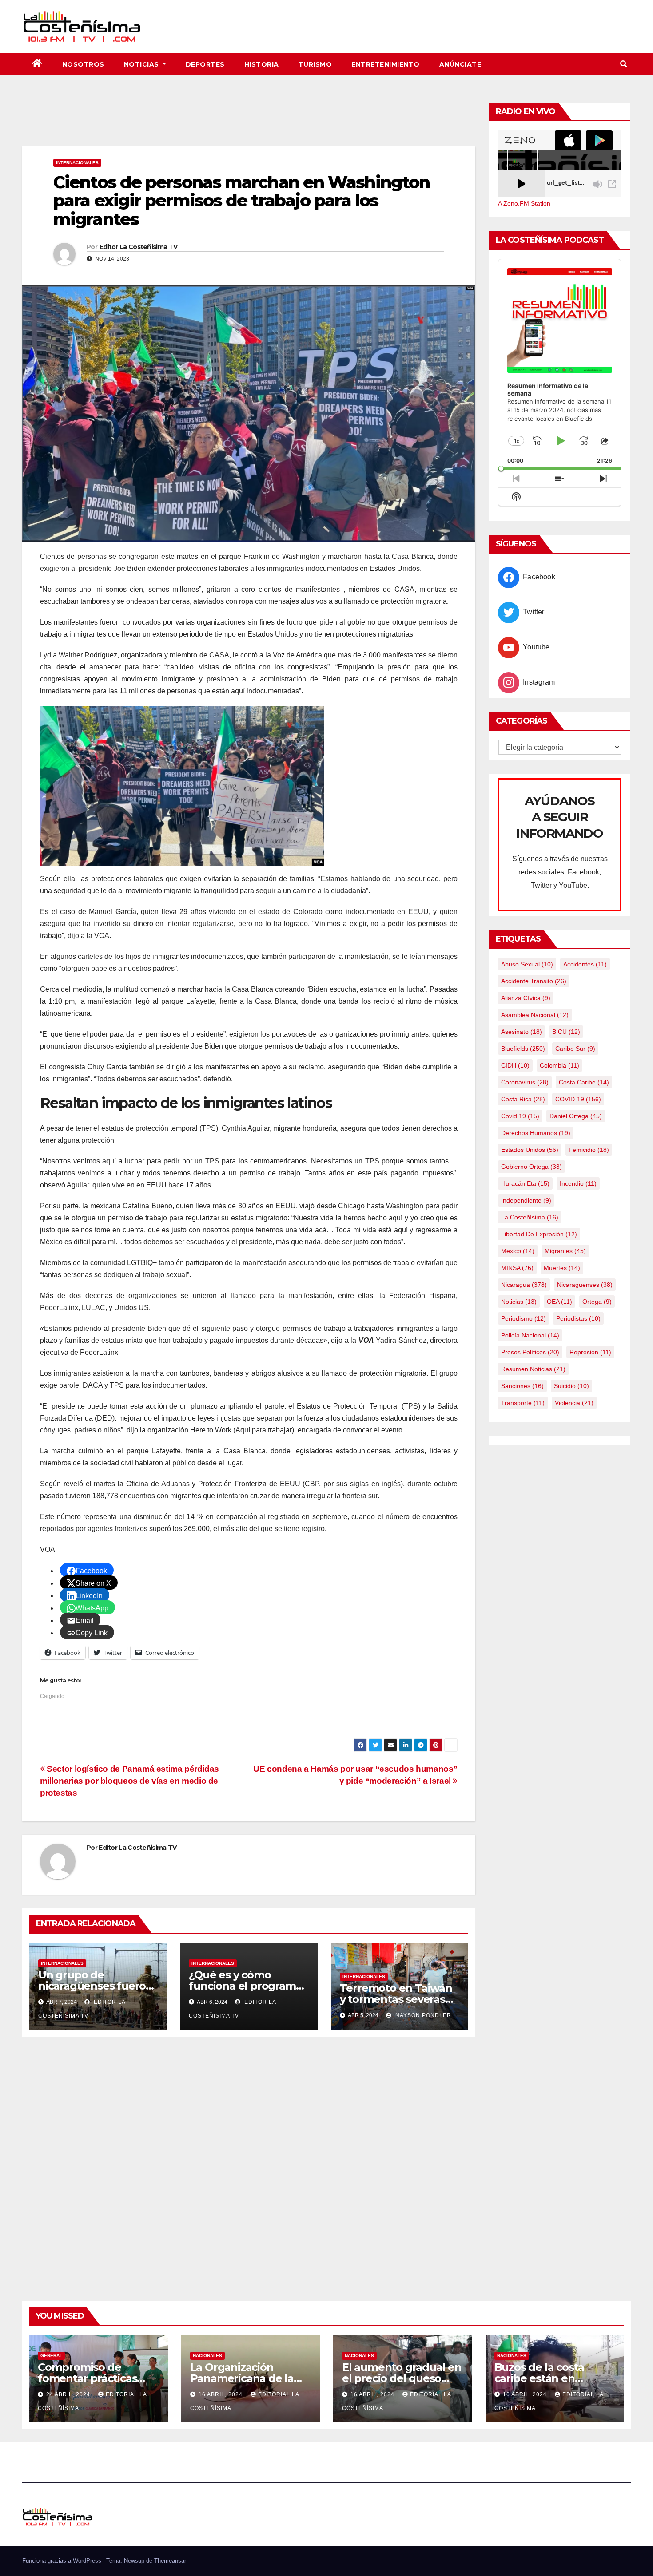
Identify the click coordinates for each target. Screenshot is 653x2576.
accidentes (585, 964)
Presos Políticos (530, 1352)
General (51, 2356)
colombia (559, 1065)
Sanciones (522, 1386)
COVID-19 (578, 1099)
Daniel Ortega (576, 1116)
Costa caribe (584, 1082)
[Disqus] (249, 2159)
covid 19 (520, 1116)
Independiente (526, 1200)
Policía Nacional (530, 1335)
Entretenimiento (386, 64)
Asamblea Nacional (535, 1015)
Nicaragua (524, 1285)
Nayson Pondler (422, 2015)
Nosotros (83, 64)
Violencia (574, 1403)
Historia (262, 64)
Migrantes (565, 1251)
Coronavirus (525, 1082)
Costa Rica (523, 1099)
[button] (624, 64)
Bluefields (523, 1049)
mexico (518, 1251)
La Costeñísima (530, 1217)
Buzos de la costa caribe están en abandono (540, 2378)
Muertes (562, 1268)
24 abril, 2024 (69, 2394)
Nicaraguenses (585, 1285)
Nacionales (207, 2356)
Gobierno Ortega (532, 1167)
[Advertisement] (249, 122)
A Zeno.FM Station (524, 203)
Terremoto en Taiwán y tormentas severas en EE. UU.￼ (396, 1999)
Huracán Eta (525, 1183)
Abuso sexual (527, 964)
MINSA (517, 1268)
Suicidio (571, 1386)
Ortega (597, 1302)
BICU (566, 1032)
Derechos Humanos (536, 1133)
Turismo (315, 64)
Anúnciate (460, 64)
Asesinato (522, 1032)
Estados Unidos (530, 1150)
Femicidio (589, 1150)
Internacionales (77, 163)
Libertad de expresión (539, 1234)
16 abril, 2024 (221, 2394)
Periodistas (578, 1318)
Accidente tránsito (534, 981)
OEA (559, 1302)
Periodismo (524, 1318)
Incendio (578, 1183)
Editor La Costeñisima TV (138, 247)
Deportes (205, 64)
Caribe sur (575, 1049)
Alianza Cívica (526, 998)
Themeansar (170, 2561)
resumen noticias (533, 1369)
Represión (590, 1352)
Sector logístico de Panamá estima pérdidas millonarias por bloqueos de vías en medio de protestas (129, 1781)
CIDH (515, 1065)
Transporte (523, 1403)
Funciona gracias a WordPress (63, 2561)
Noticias (143, 64)
